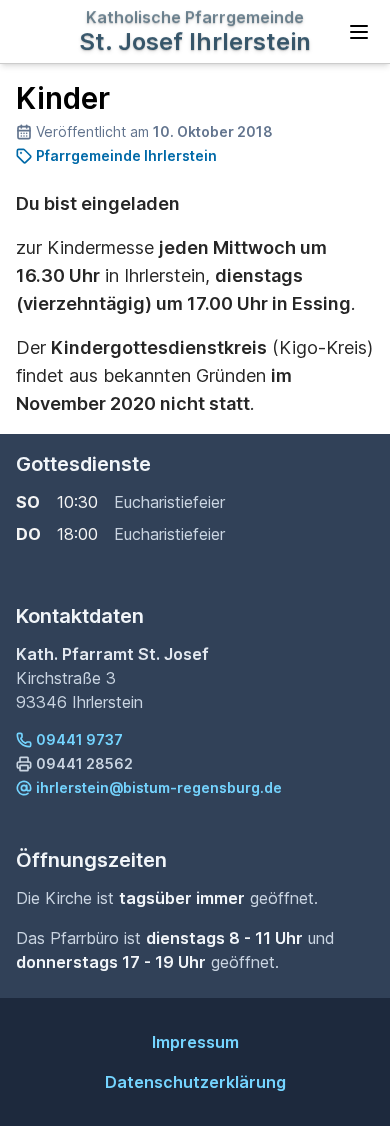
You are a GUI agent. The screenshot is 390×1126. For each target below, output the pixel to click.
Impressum (195, 1042)
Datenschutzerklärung (195, 1082)
